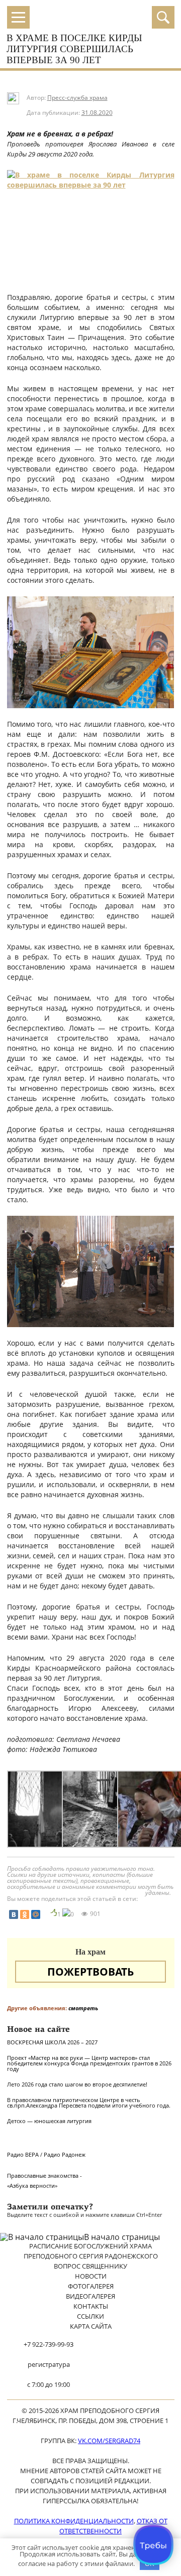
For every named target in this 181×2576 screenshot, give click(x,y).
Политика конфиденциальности (74, 2521)
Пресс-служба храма (77, 98)
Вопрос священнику (90, 2266)
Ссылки (90, 2316)
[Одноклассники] (25, 1914)
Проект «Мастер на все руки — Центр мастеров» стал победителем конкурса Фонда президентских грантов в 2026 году (89, 2063)
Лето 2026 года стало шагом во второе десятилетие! (77, 2084)
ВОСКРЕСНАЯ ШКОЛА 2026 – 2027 (52, 2042)
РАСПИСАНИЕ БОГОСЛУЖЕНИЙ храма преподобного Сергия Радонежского (91, 2251)
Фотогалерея (91, 2286)
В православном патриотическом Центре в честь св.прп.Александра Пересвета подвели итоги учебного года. (89, 2103)
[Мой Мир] (36, 1914)
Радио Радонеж (65, 2154)
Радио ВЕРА (23, 2154)
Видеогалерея (90, 2296)
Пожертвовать (90, 1972)
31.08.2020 (97, 113)
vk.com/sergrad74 (109, 2441)
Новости (91, 2276)
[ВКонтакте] (14, 1914)
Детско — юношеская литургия (49, 2121)
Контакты (91, 2306)
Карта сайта (91, 2326)
